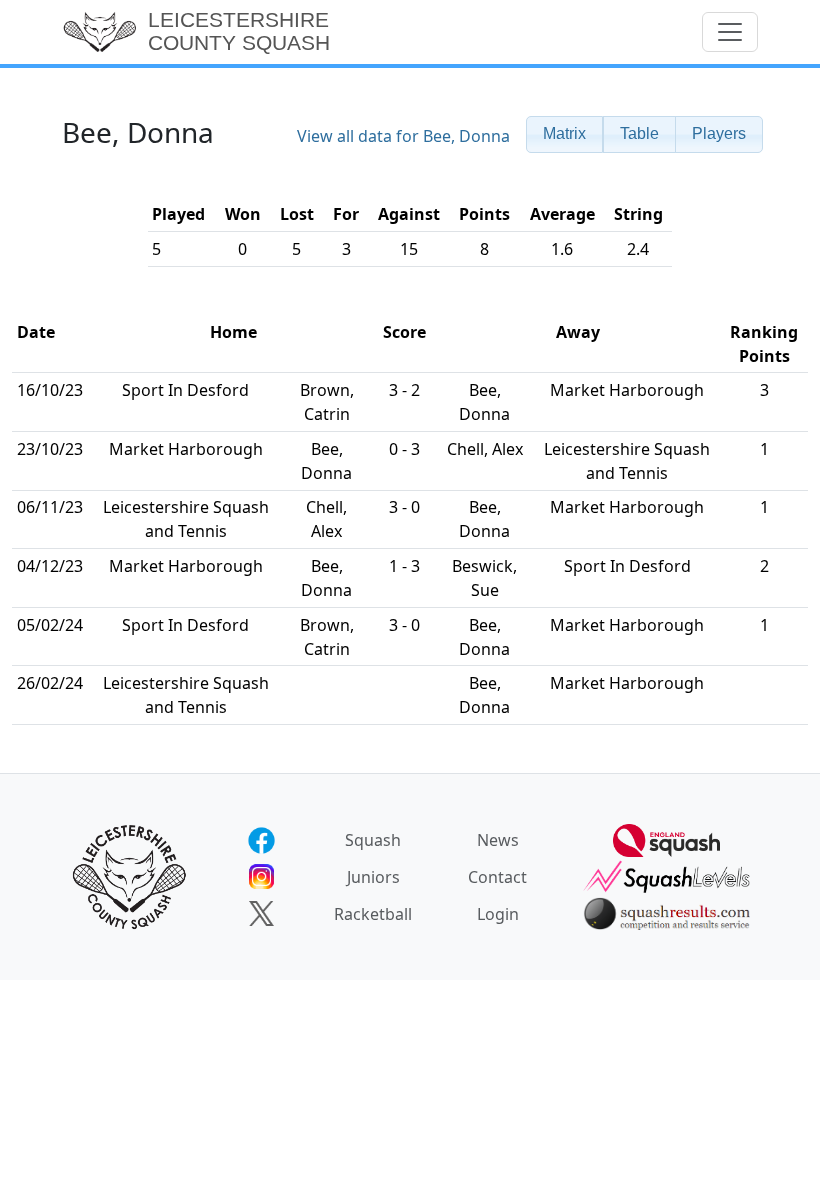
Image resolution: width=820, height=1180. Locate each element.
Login (498, 914)
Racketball (373, 914)
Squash (373, 840)
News (498, 840)
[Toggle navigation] (730, 32)
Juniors (373, 877)
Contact (497, 877)
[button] (564, 134)
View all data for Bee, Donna (403, 136)
